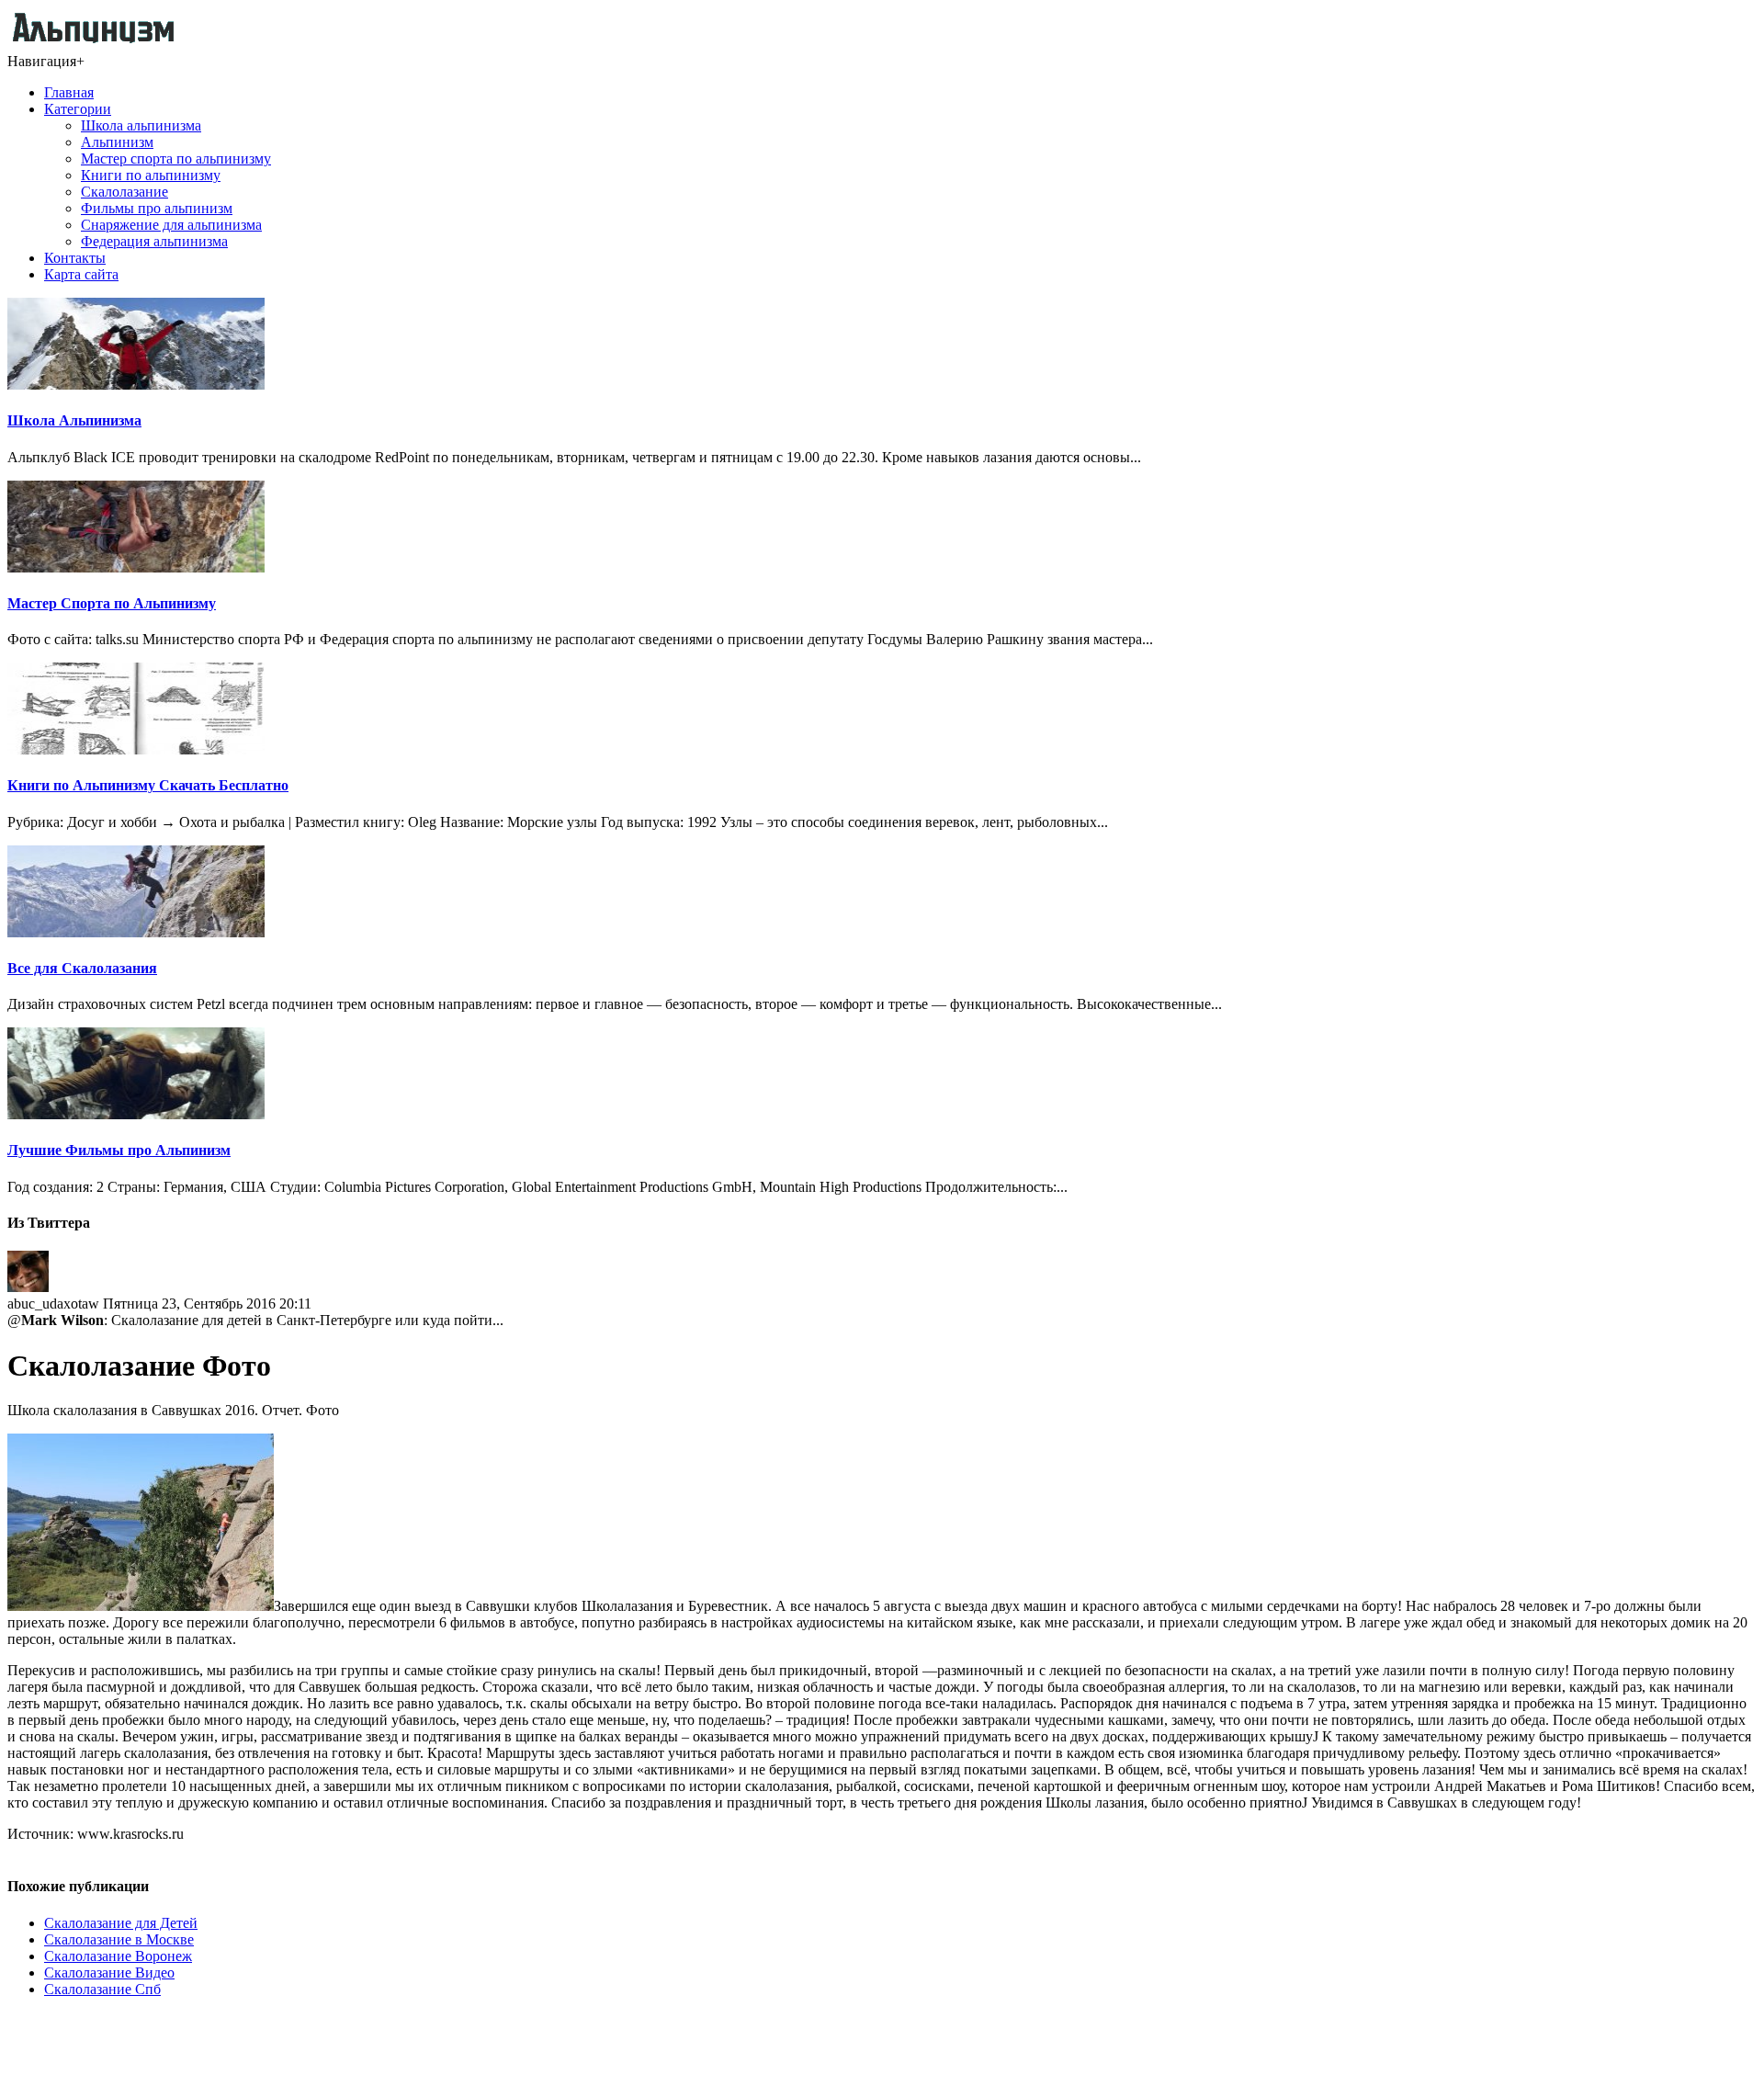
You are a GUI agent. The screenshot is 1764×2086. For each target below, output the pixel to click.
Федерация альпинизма (154, 241)
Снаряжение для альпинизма (171, 225)
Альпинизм (117, 142)
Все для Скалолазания (82, 968)
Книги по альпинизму (151, 175)
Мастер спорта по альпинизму (176, 159)
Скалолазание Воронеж (118, 1956)
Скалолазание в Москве (119, 1939)
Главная (69, 92)
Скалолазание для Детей (121, 1923)
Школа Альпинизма (74, 420)
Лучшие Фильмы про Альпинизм (119, 1150)
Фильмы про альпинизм (157, 208)
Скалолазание (124, 192)
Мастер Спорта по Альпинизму (112, 603)
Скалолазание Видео (109, 1973)
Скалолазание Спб (102, 1989)
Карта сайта (81, 274)
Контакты (75, 258)
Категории (78, 109)
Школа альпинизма (141, 125)
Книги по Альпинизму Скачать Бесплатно (148, 785)
